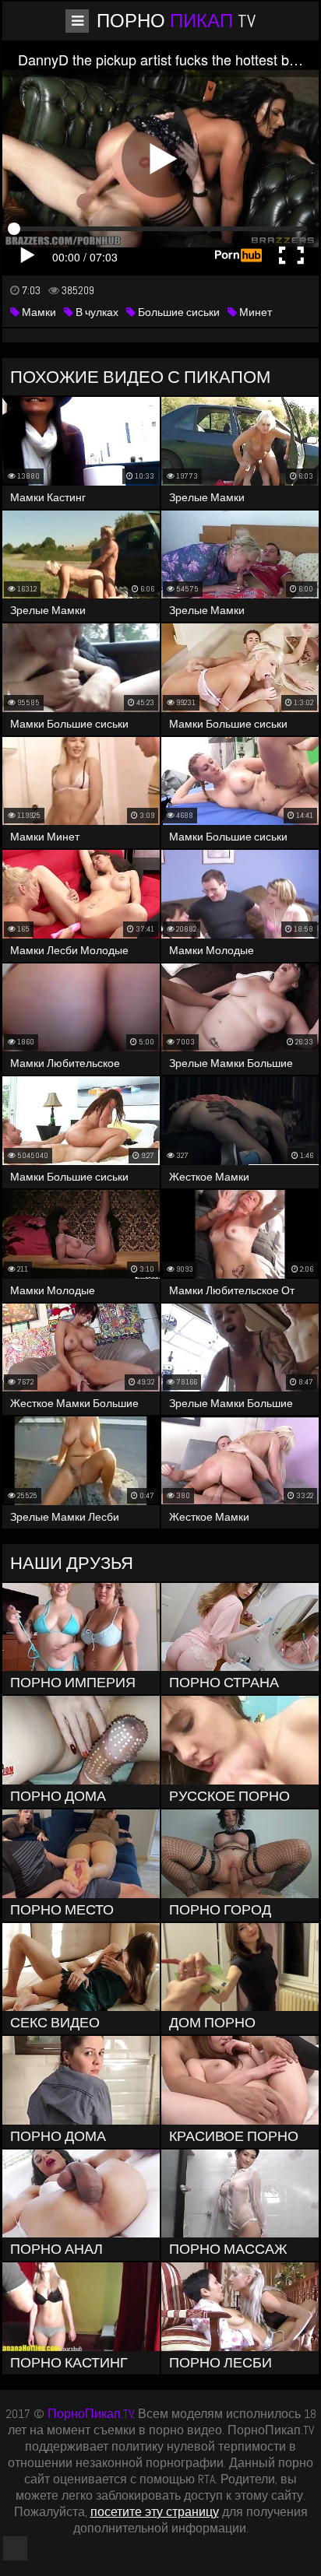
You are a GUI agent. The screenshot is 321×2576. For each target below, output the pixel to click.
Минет (254, 312)
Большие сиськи (178, 312)
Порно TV (176, 21)
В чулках (96, 312)
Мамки (38, 312)
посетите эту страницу (155, 2512)
